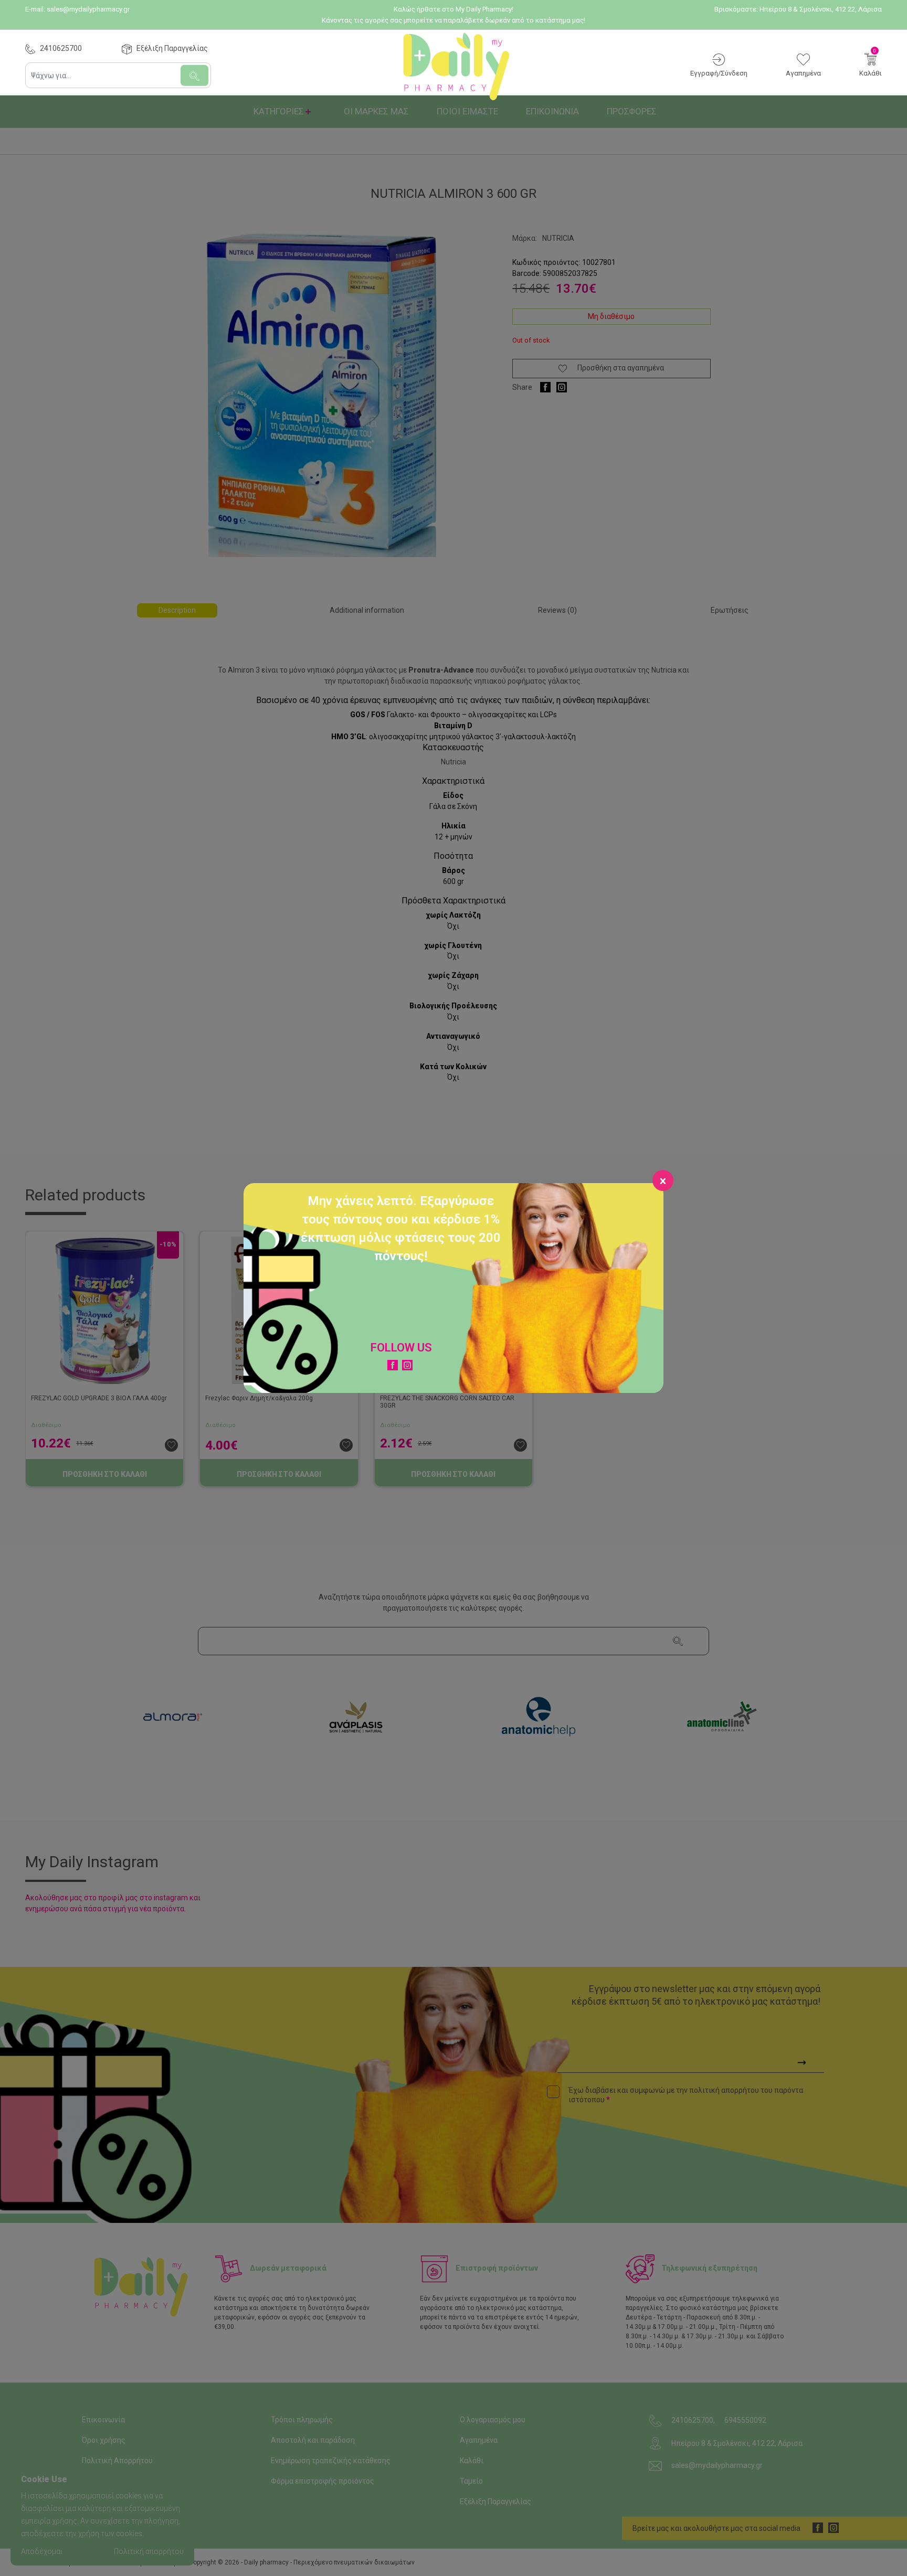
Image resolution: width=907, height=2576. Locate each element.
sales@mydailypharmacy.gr (88, 9)
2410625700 (61, 48)
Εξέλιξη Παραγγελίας (172, 48)
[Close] (663, 1180)
